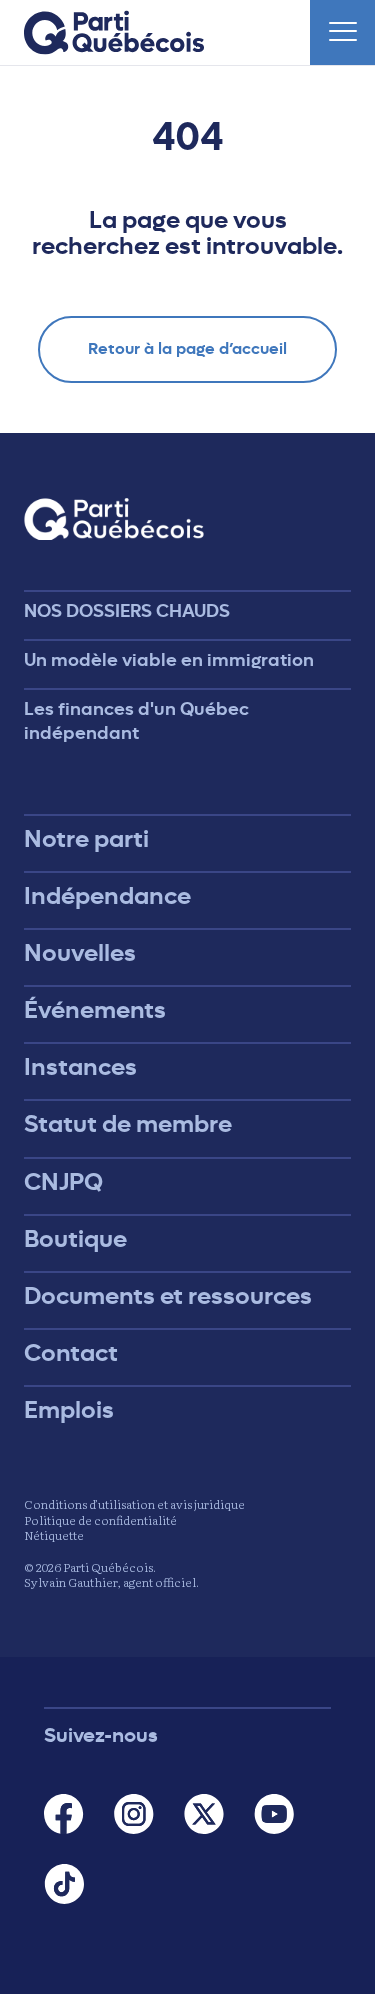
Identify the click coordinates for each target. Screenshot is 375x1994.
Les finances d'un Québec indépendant (136, 720)
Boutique (75, 1239)
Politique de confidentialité (100, 1520)
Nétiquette (54, 1535)
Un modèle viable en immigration (169, 660)
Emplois (69, 1410)
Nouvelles (80, 953)
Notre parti (86, 839)
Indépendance (107, 896)
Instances (80, 1067)
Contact (71, 1353)
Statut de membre (128, 1124)
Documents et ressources (168, 1296)
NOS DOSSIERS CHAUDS (127, 611)
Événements (95, 1010)
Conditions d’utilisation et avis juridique (134, 1504)
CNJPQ (63, 1182)
